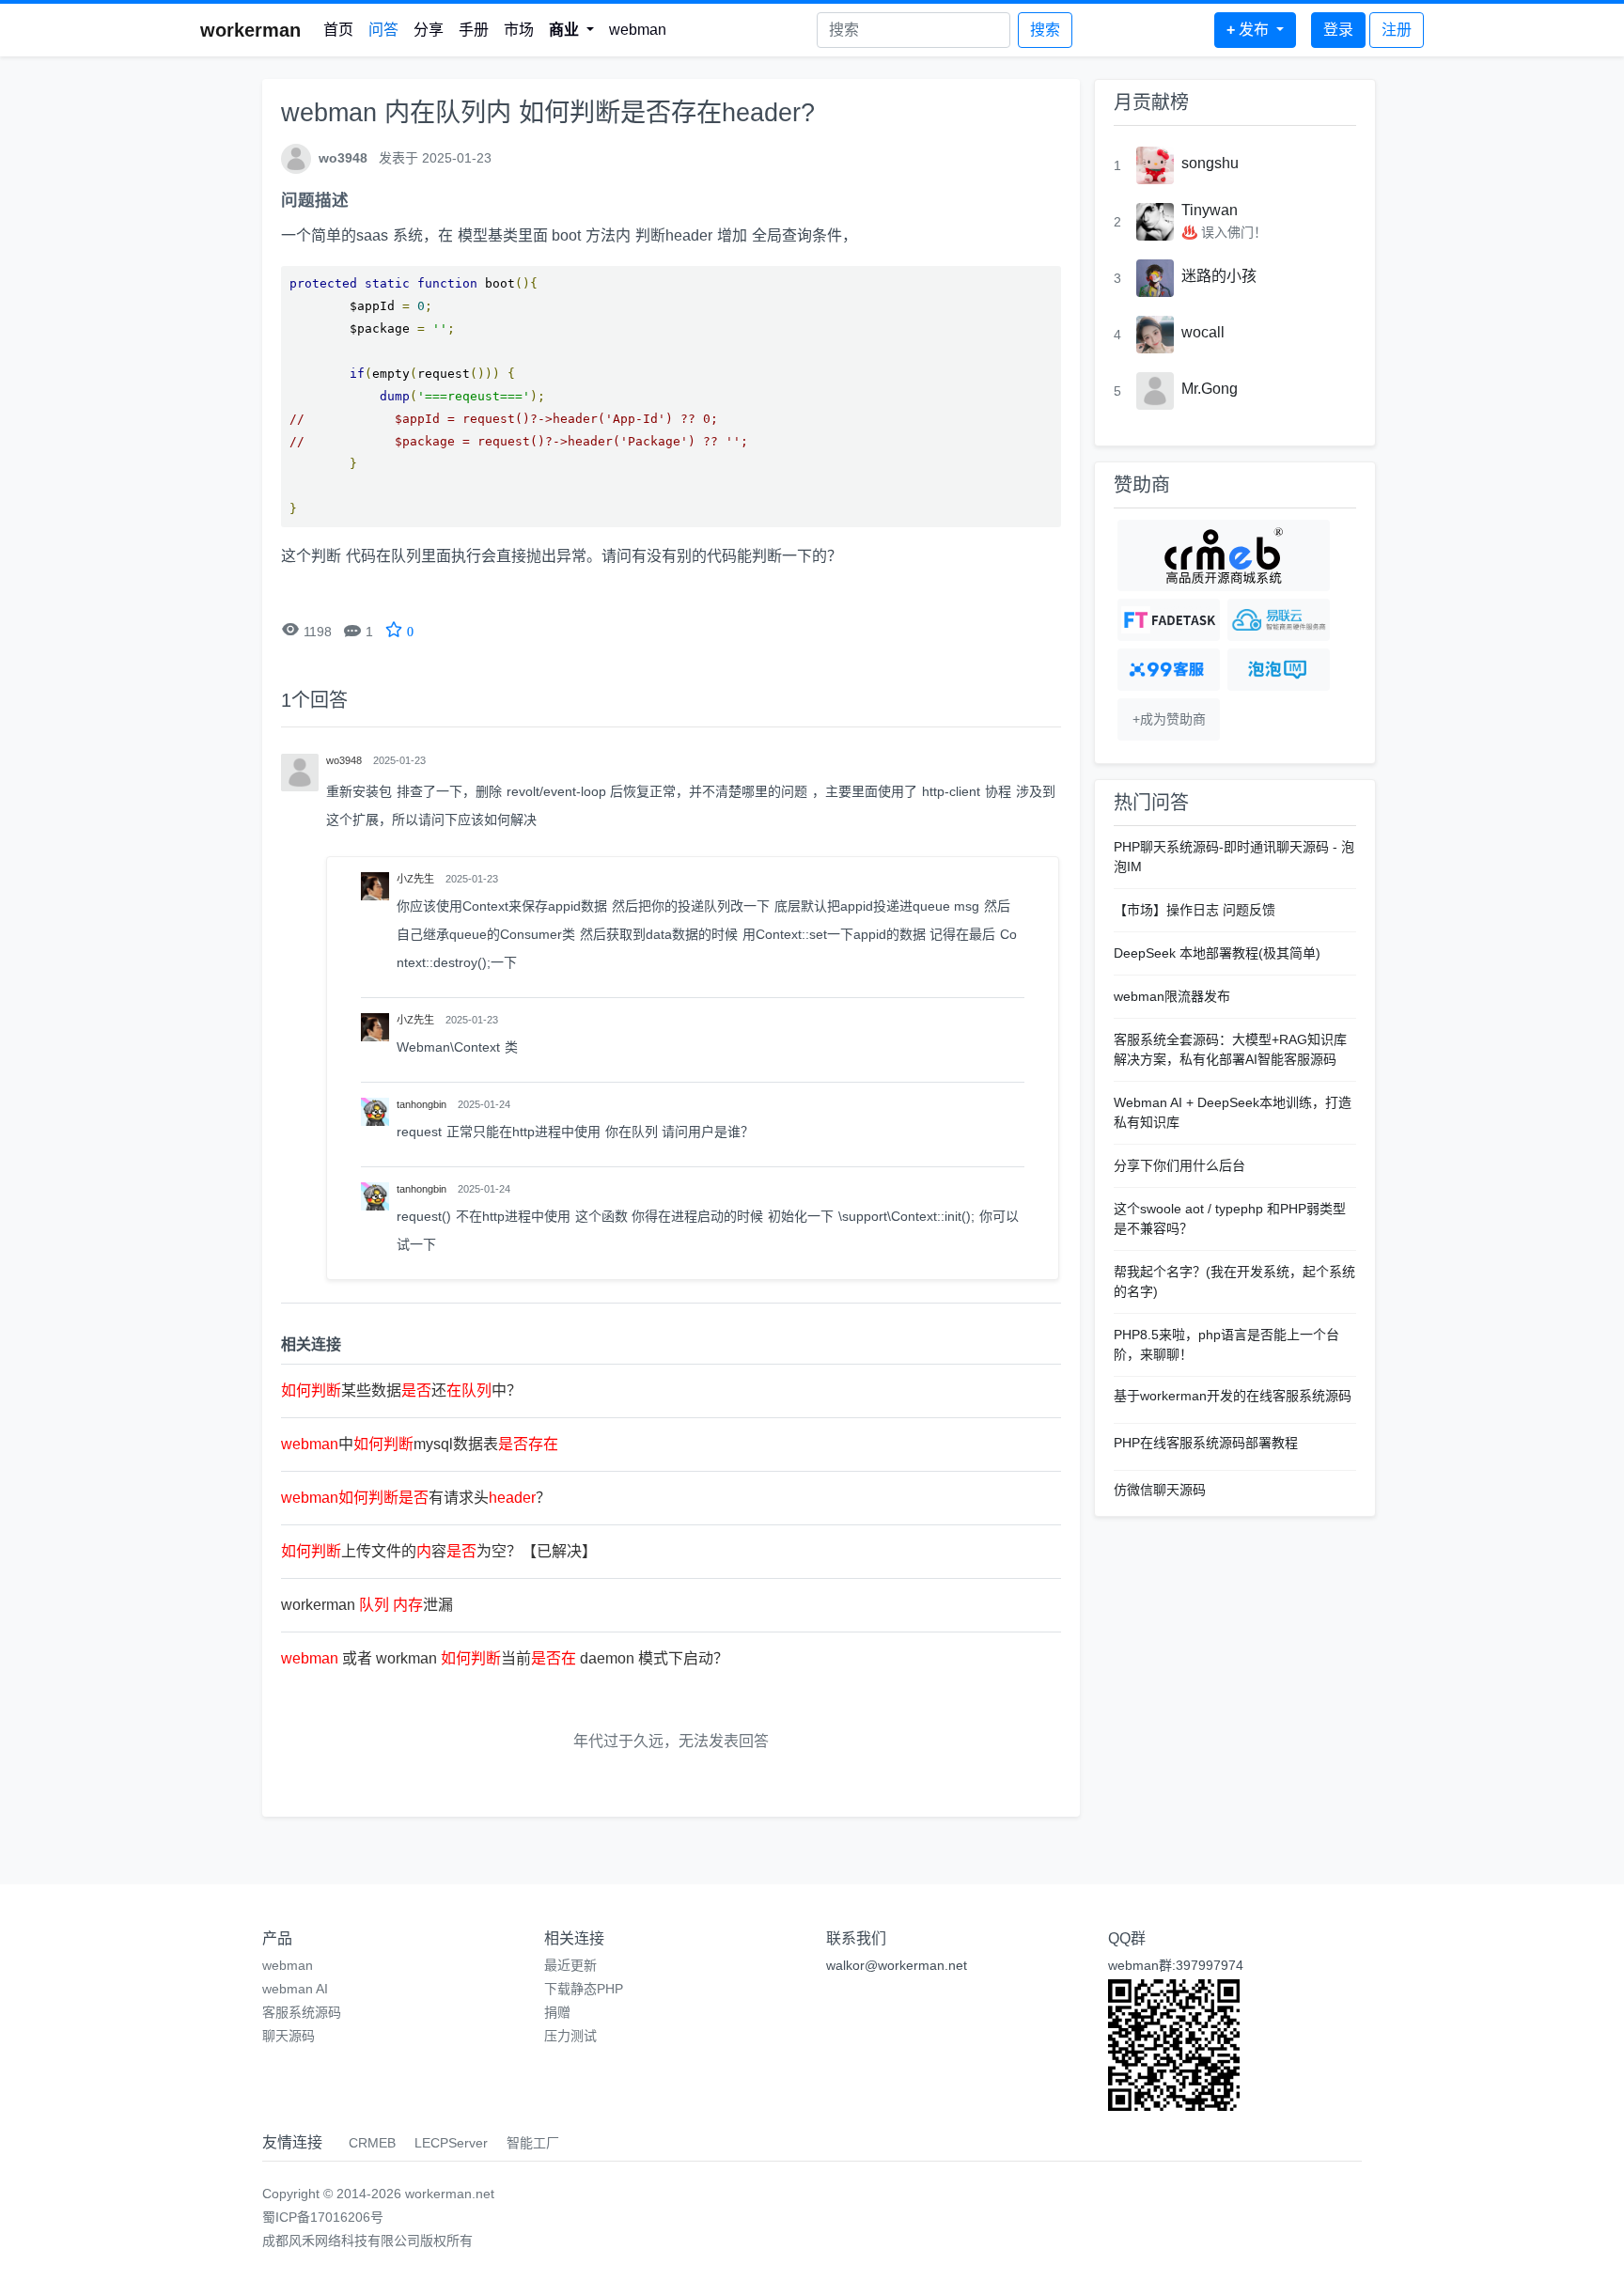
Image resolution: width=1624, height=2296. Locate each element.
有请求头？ (416, 1498)
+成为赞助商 (1169, 719)
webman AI (295, 1989)
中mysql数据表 (420, 1444)
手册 (474, 30)
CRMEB (372, 2143)
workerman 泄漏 (367, 1605)
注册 (1397, 30)
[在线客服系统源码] (1169, 670)
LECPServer (451, 2143)
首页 (338, 30)
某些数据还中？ (401, 1390)
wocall (1203, 332)
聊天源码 (289, 2036)
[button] (571, 30)
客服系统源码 (302, 2012)
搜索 (1045, 30)
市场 (519, 30)
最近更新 (570, 1965)
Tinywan (1210, 210)
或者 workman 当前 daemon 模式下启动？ (505, 1658)
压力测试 (570, 2036)
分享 (429, 30)
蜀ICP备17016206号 (323, 2217)
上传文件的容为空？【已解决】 (439, 1551)
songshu (1210, 163)
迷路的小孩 (1219, 276)
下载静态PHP (584, 1989)
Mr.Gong (1210, 389)
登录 (1338, 30)
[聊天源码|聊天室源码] (1279, 670)
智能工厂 (533, 2143)
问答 (383, 30)
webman (638, 30)
